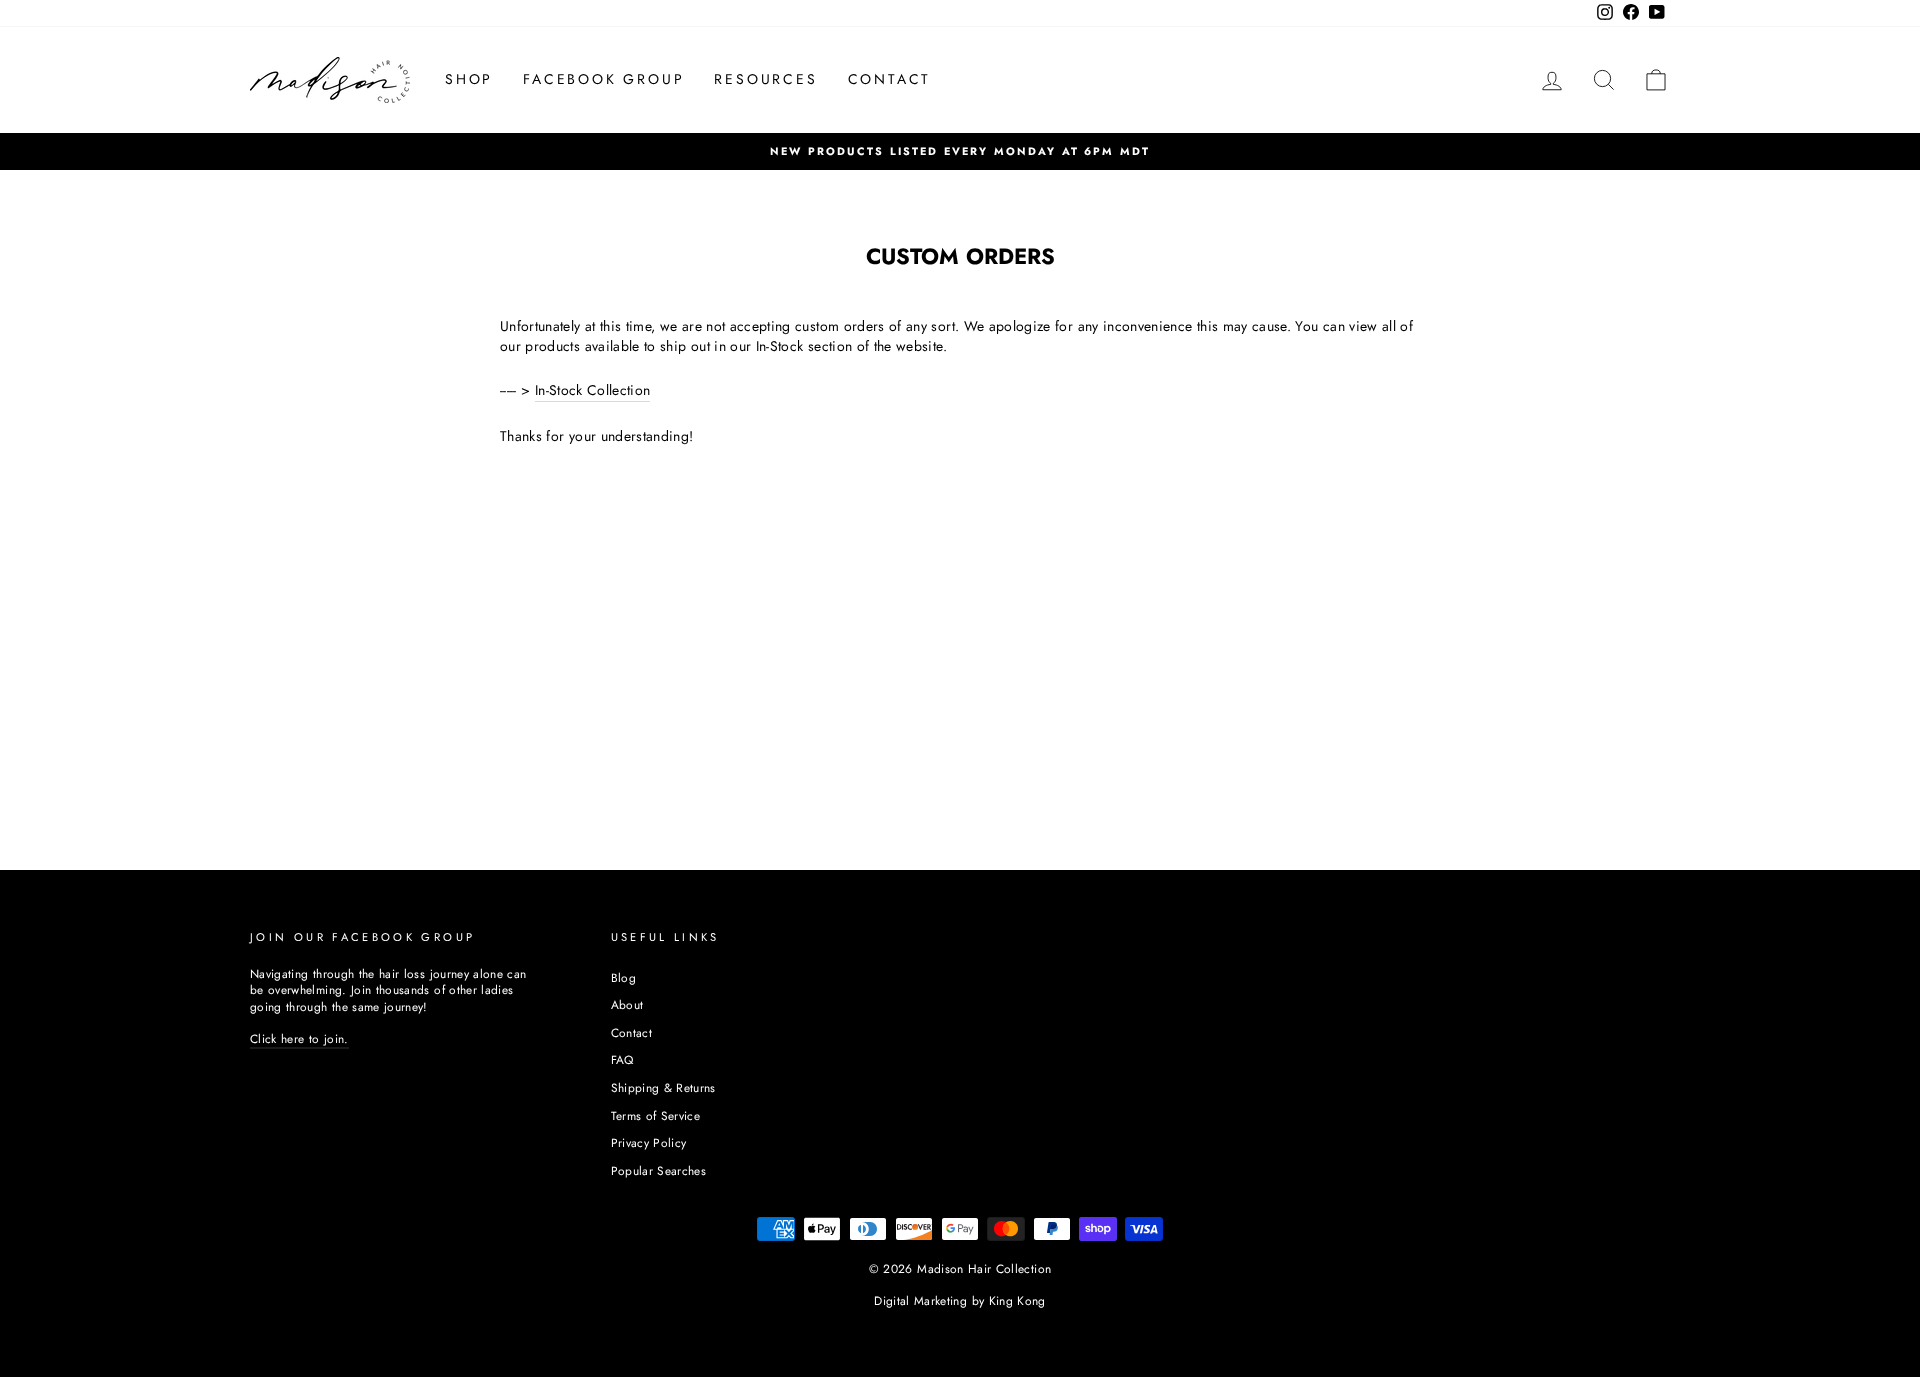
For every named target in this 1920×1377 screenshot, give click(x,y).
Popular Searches (659, 1170)
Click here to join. (299, 1038)
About (627, 1004)
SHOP (469, 79)
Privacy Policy (649, 1142)
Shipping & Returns (663, 1087)
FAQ (622, 1059)
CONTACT (890, 79)
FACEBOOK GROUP (603, 79)
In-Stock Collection (593, 390)
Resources (765, 79)
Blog (623, 977)
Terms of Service (656, 1115)
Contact (631, 1032)
